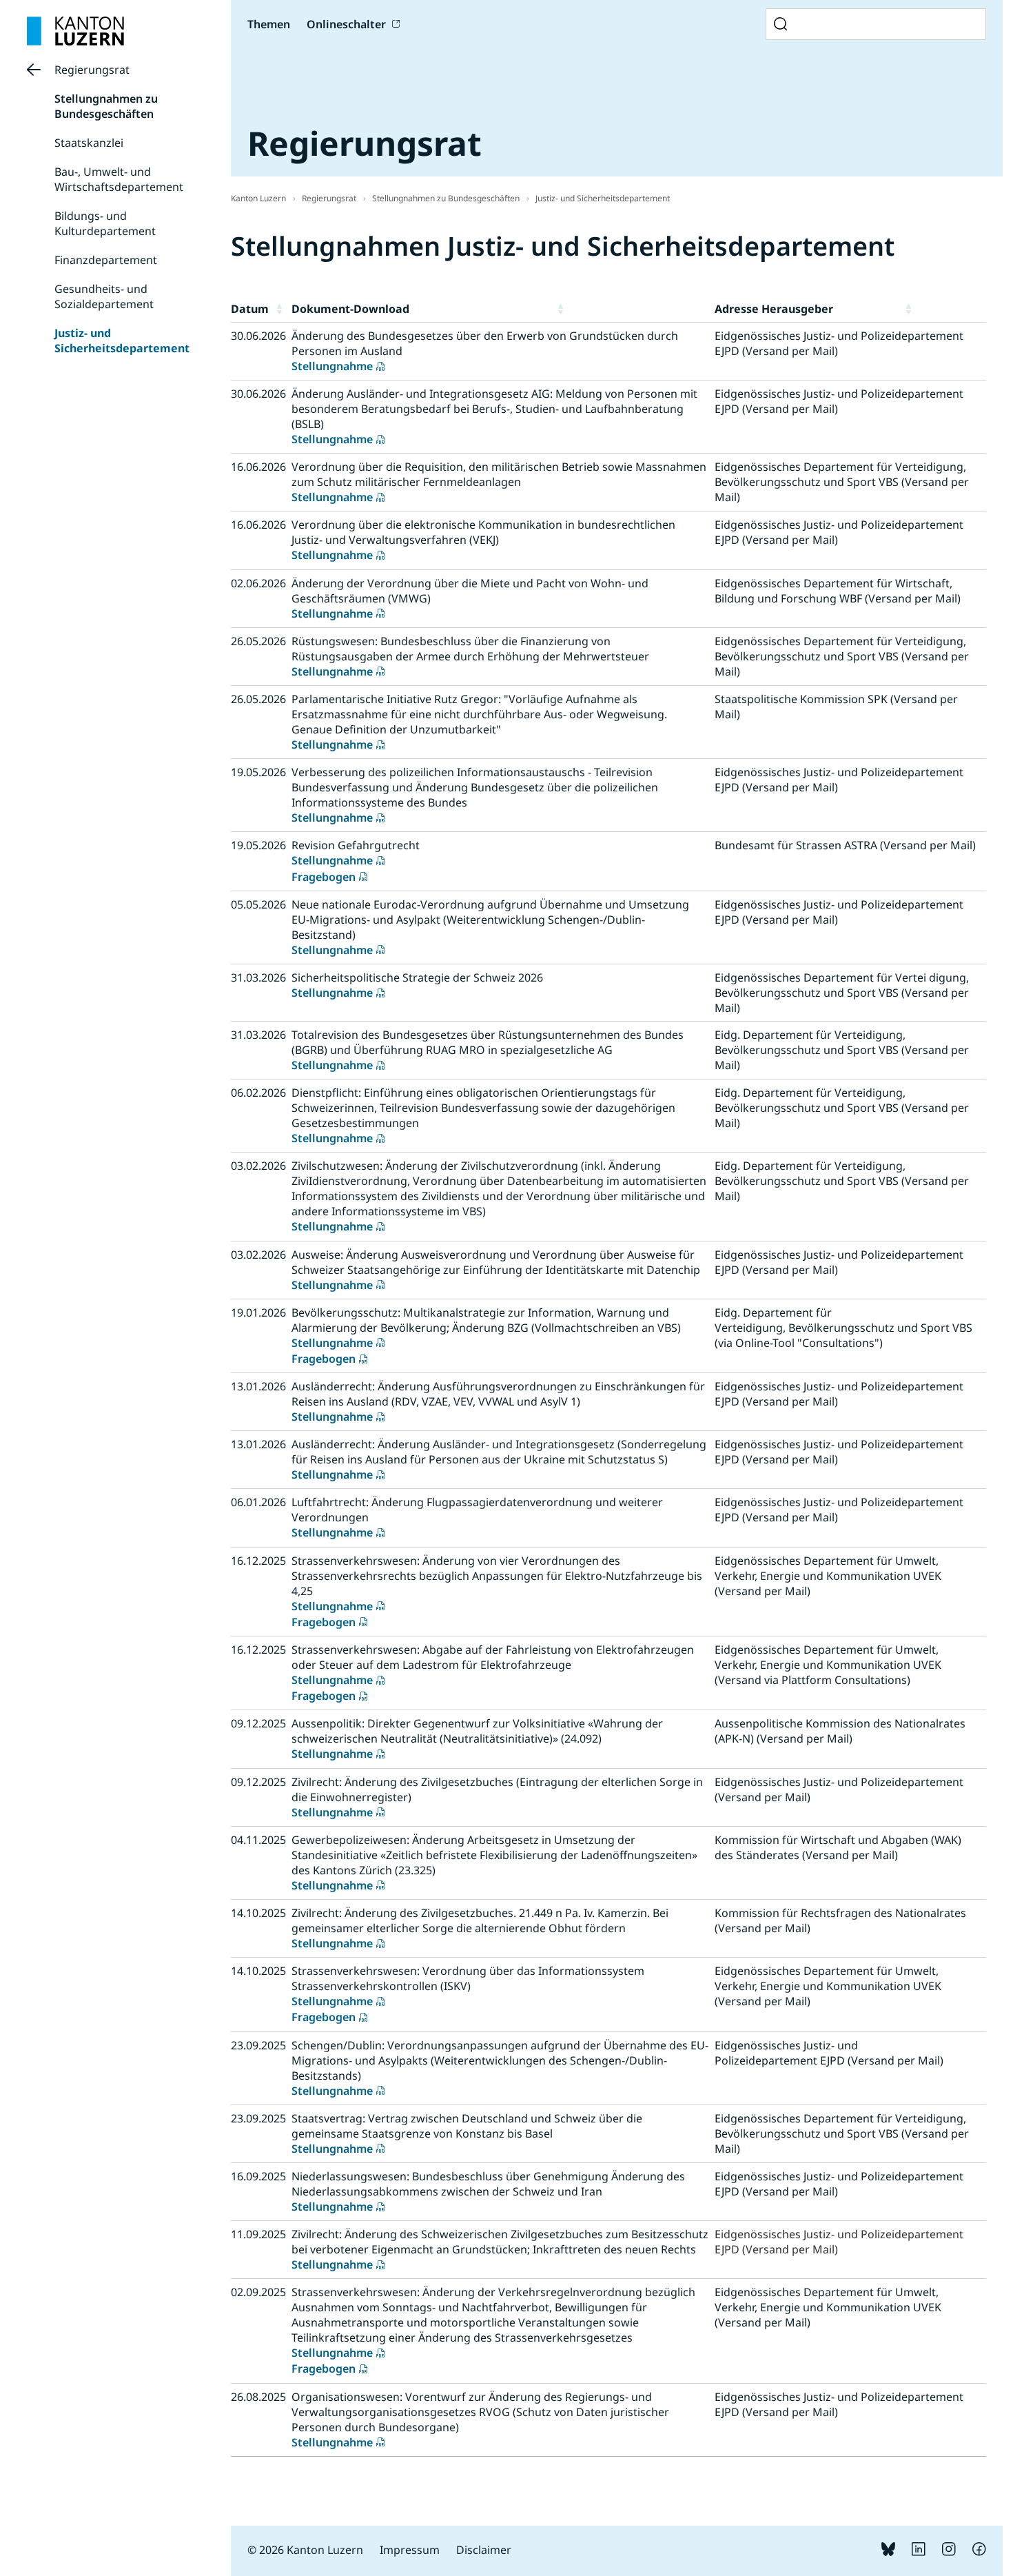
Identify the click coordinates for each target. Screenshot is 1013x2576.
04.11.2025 (258, 1840)
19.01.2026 (258, 1312)
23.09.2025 (258, 2045)
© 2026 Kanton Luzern (305, 2550)
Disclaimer (484, 2550)
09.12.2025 (258, 1723)
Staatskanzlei (89, 143)
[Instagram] (949, 2552)
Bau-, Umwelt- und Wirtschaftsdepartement (119, 179)
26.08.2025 (258, 2397)
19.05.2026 (258, 772)
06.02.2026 (258, 1093)
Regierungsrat (92, 70)
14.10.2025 (258, 1913)
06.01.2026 (258, 1502)
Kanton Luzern (258, 198)
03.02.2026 (258, 1166)
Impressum (410, 2550)
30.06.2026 (258, 336)
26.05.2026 (258, 641)
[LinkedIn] (919, 2552)
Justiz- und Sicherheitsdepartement (122, 341)
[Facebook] (979, 2552)
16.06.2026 (258, 467)
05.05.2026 (258, 904)
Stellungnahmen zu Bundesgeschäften (106, 106)
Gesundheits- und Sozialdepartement (104, 296)
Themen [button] (269, 24)
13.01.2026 (258, 1386)
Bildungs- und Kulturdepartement (105, 223)
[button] (281, 309)
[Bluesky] (888, 2552)
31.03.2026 (258, 977)
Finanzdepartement (106, 260)
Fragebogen (324, 877)
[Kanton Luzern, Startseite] (75, 31)
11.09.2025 (258, 2234)
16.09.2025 (258, 2176)
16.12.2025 (258, 1561)
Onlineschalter (346, 24)
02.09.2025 (258, 2292)
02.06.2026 (258, 583)
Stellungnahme (332, 366)
